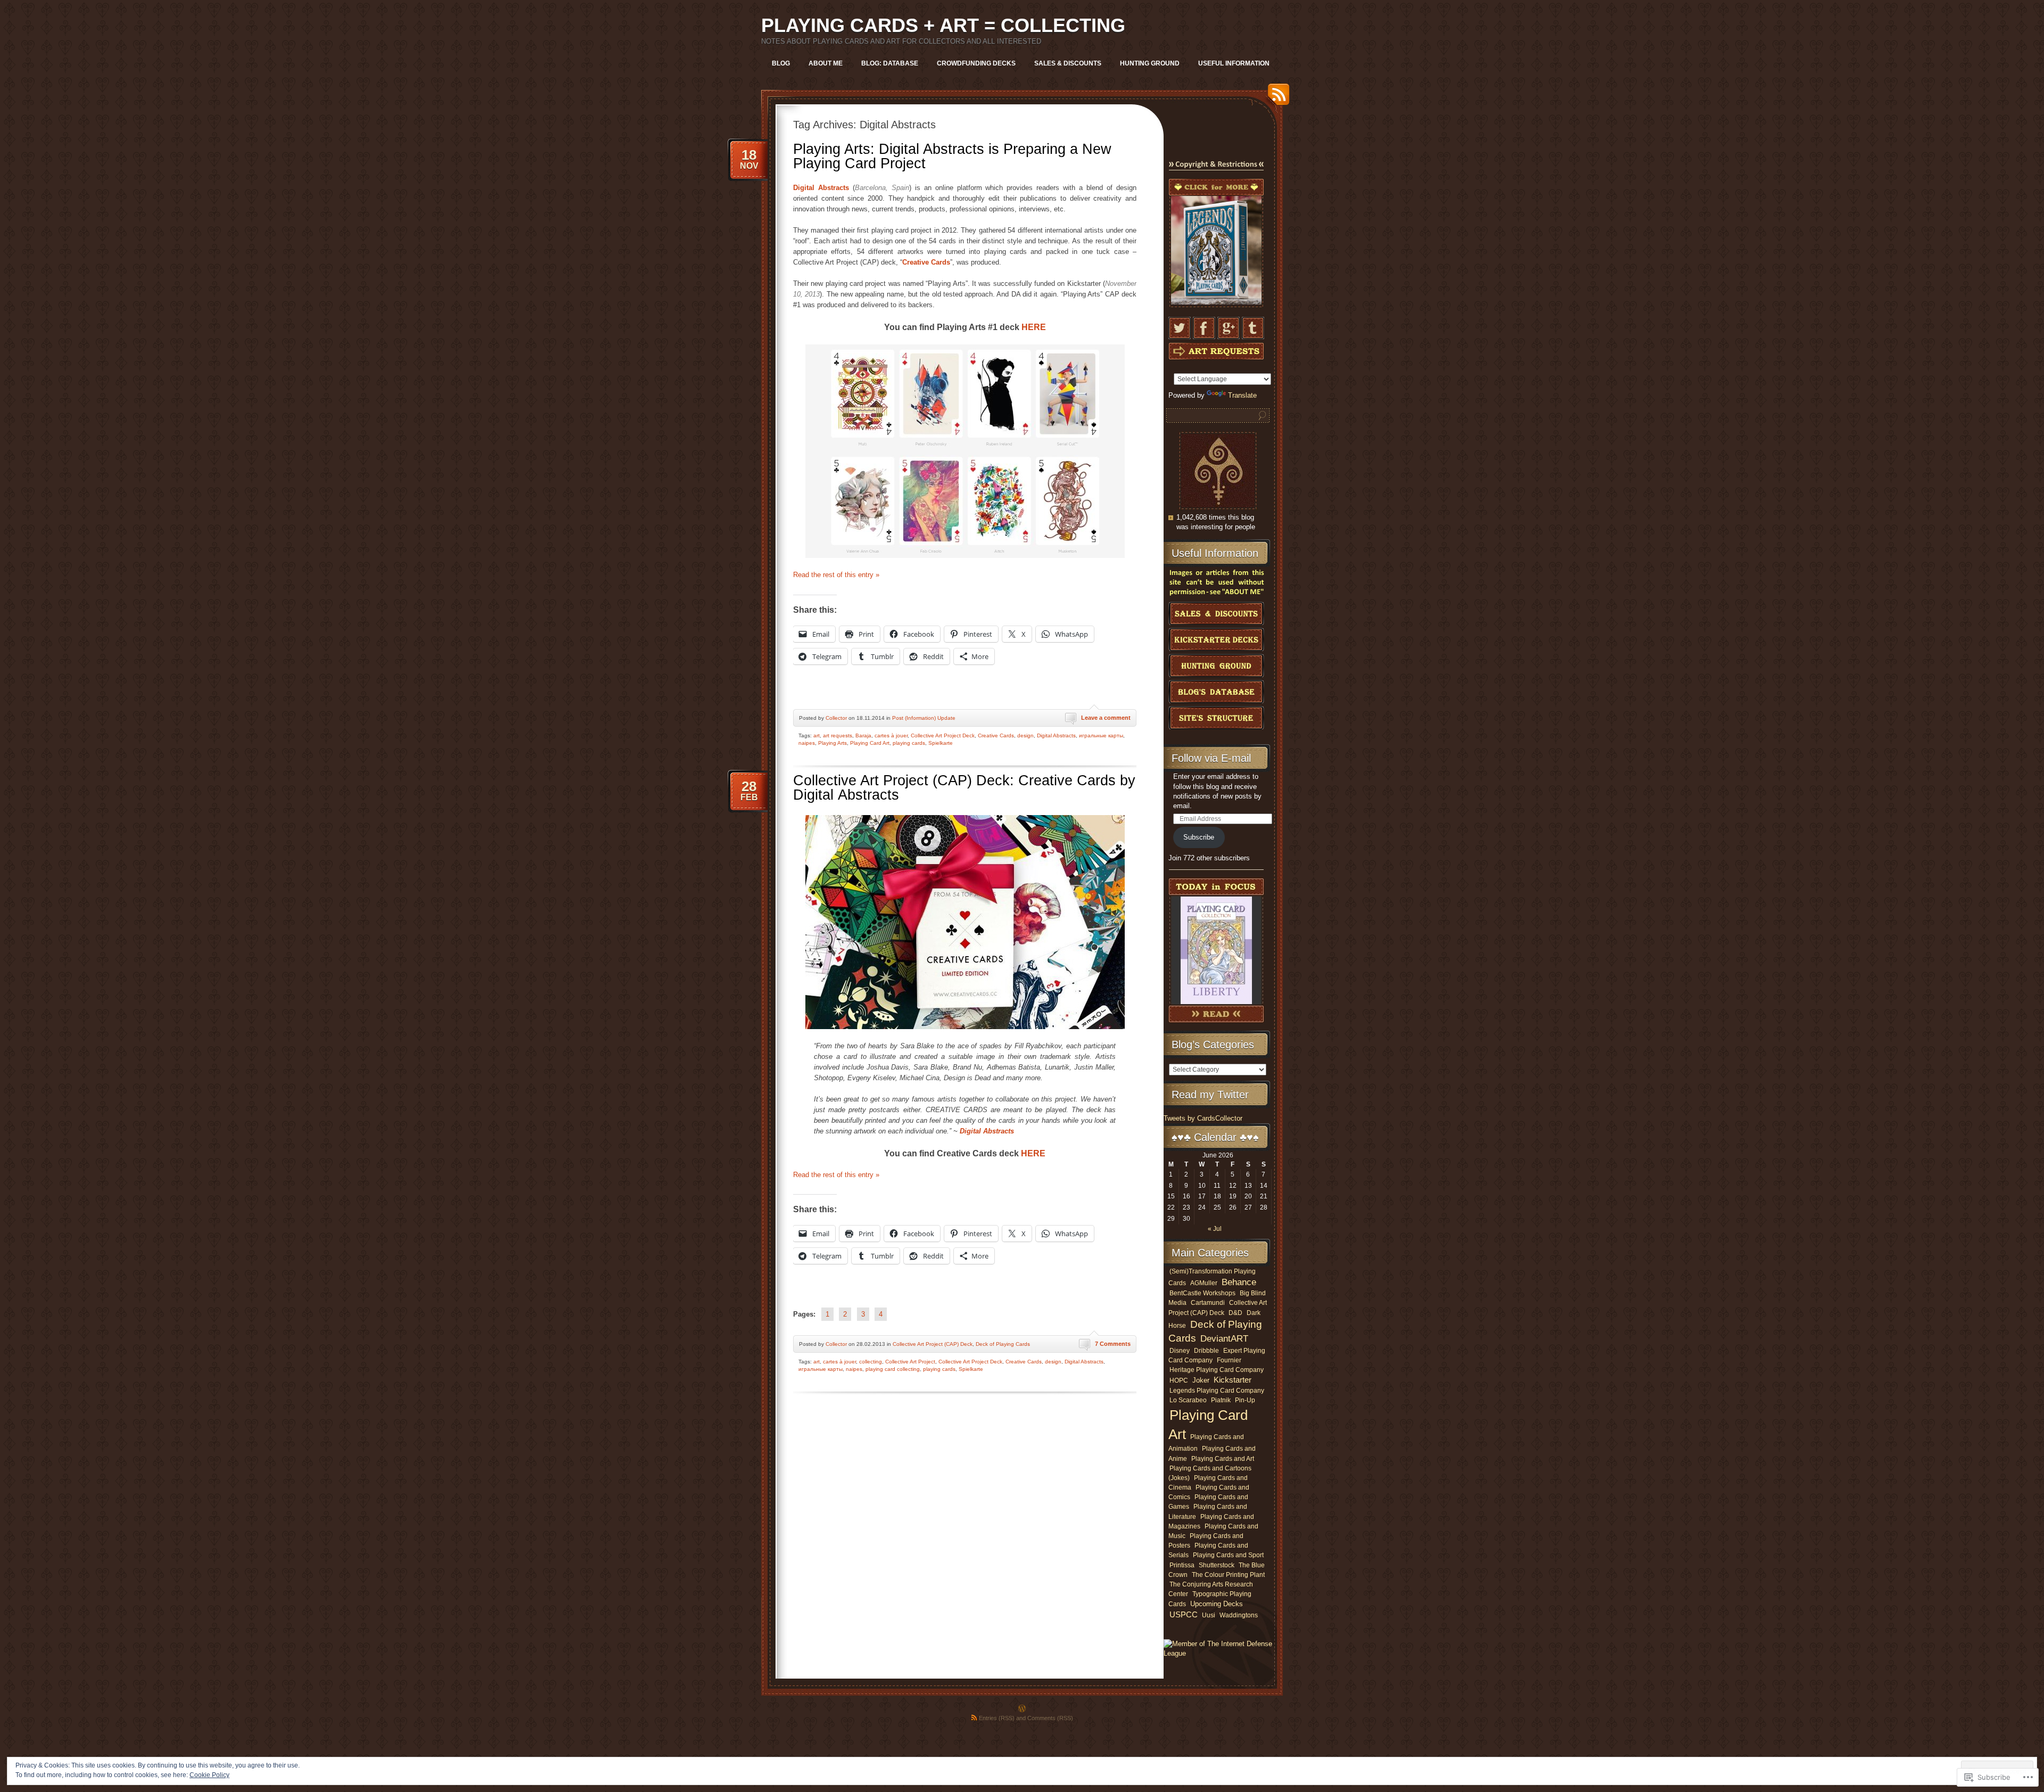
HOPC (1179, 1380)
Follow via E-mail (1211, 758)
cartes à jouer (891, 735)
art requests (838, 735)
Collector (836, 718)
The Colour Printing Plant (1228, 1575)
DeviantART (1224, 1339)
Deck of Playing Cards (1003, 1344)
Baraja (863, 735)
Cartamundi (1208, 1303)
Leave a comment (1106, 718)
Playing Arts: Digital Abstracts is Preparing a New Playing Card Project (952, 156)
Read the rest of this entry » (836, 575)
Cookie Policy (209, 1775)
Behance (1239, 1282)
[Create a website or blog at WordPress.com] (1022, 1709)
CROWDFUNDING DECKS (976, 63)
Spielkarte (941, 743)
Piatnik (1221, 1400)
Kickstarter (1233, 1380)
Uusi (1209, 1615)
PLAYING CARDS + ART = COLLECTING (943, 25)
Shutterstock (1217, 1565)
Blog (781, 63)
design (1025, 735)
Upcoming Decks (1217, 1604)
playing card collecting (893, 1369)
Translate (1242, 395)
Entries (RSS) (997, 1718)
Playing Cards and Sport (1228, 1555)
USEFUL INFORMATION (1234, 63)
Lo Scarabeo (1188, 1400)
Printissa (1182, 1565)
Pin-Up (1245, 1400)
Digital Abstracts (1056, 735)
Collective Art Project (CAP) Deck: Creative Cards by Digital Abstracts (964, 788)
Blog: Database (890, 63)
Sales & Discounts (1068, 63)
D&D (1235, 1313)
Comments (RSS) (1050, 1718)
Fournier (1229, 1360)
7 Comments (1113, 1344)
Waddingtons (1239, 1615)
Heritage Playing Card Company (1217, 1370)
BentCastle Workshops (1202, 1293)
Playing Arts (833, 743)
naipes (807, 743)
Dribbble (1206, 1350)
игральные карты (1101, 735)
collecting (871, 1362)
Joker (1201, 1380)
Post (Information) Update (924, 718)
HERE (1034, 327)
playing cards (909, 743)
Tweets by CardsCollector (1203, 1118)
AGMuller (1204, 1283)
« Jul (1215, 1229)
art (817, 735)
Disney (1180, 1350)
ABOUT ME (826, 63)
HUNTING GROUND (1150, 63)
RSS (1276, 98)
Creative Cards (996, 735)
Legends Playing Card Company (1217, 1391)
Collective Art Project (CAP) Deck (933, 1344)
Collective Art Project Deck (943, 735)
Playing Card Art (870, 743)
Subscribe (1199, 837)
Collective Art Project (910, 1362)
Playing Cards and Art (1223, 1459)
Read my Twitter (1210, 1095)
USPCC (1184, 1614)
